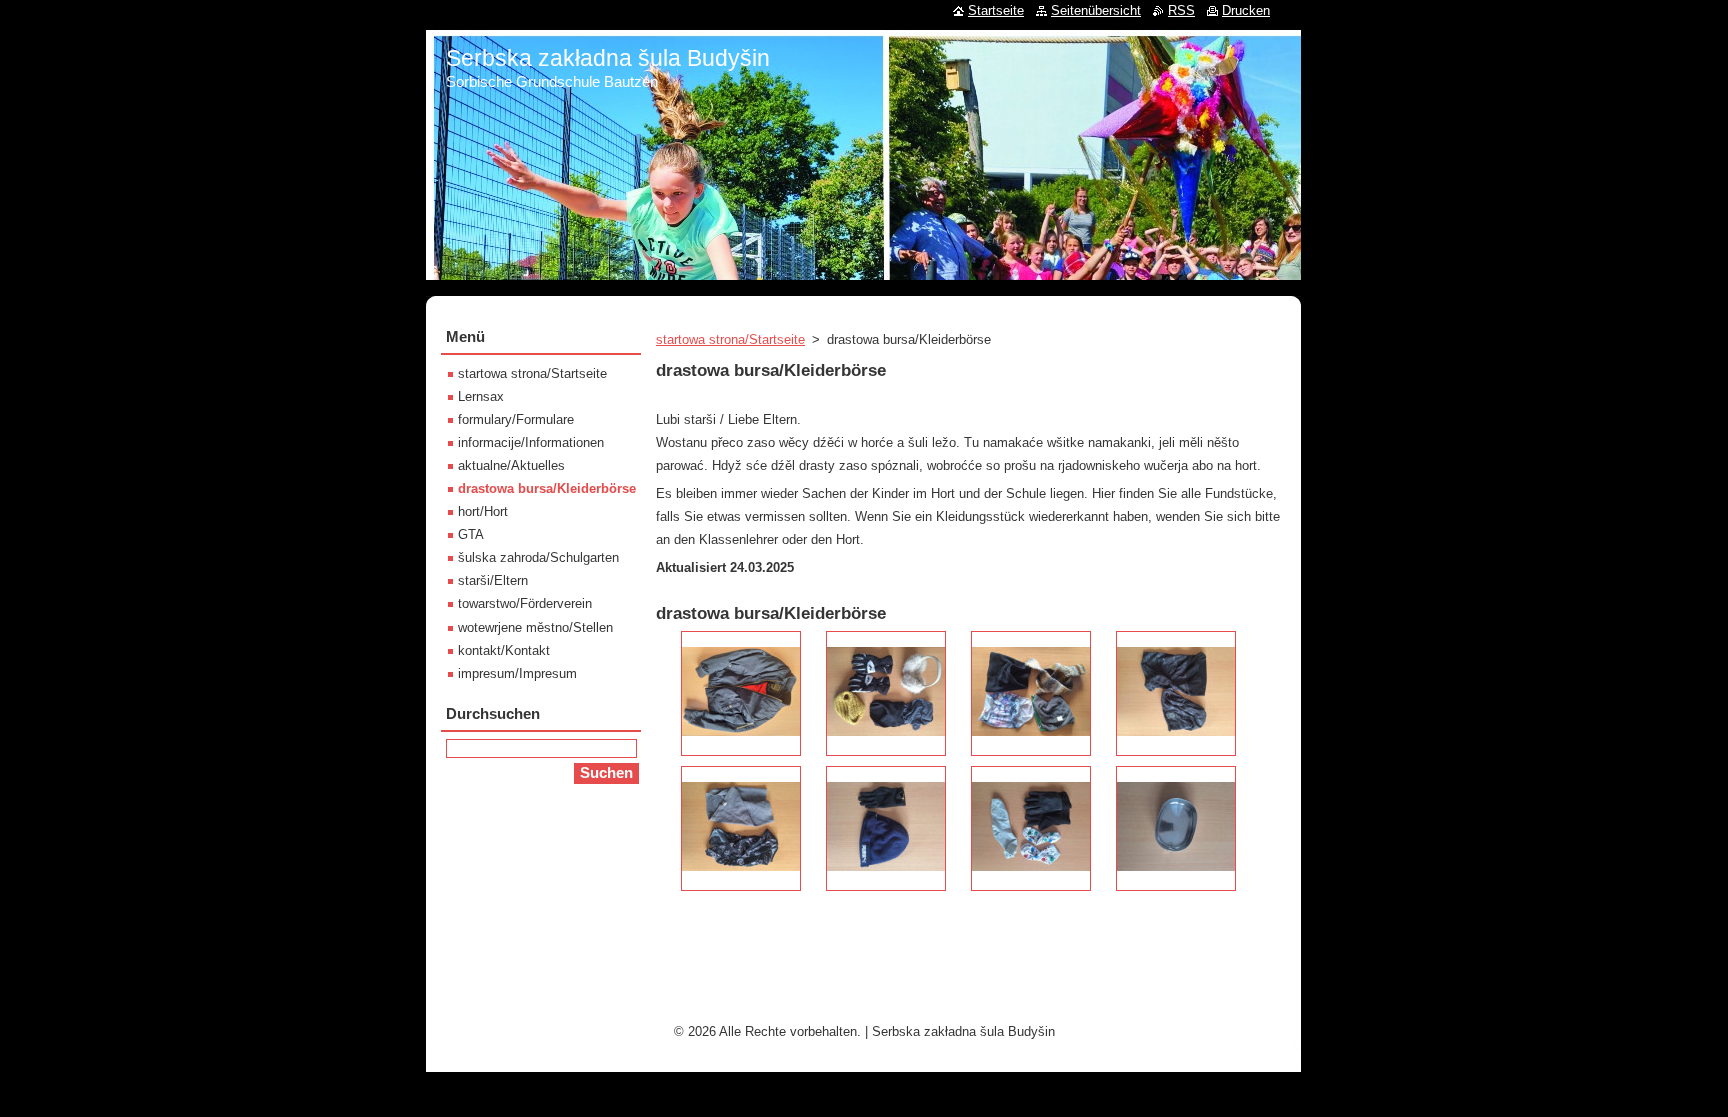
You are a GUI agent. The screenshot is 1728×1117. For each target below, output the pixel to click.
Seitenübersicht (1096, 10)
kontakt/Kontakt (504, 650)
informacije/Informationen (531, 442)
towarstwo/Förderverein (525, 603)
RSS (1181, 10)
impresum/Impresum (517, 673)
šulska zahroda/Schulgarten (538, 557)
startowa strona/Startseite (730, 339)
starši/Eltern (493, 580)
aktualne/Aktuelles (511, 465)
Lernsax (481, 396)
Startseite (996, 10)
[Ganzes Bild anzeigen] (741, 693)
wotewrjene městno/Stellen (535, 627)
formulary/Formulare (516, 419)
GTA (471, 534)
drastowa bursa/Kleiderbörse (547, 488)
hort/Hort (483, 511)
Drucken (1246, 10)
